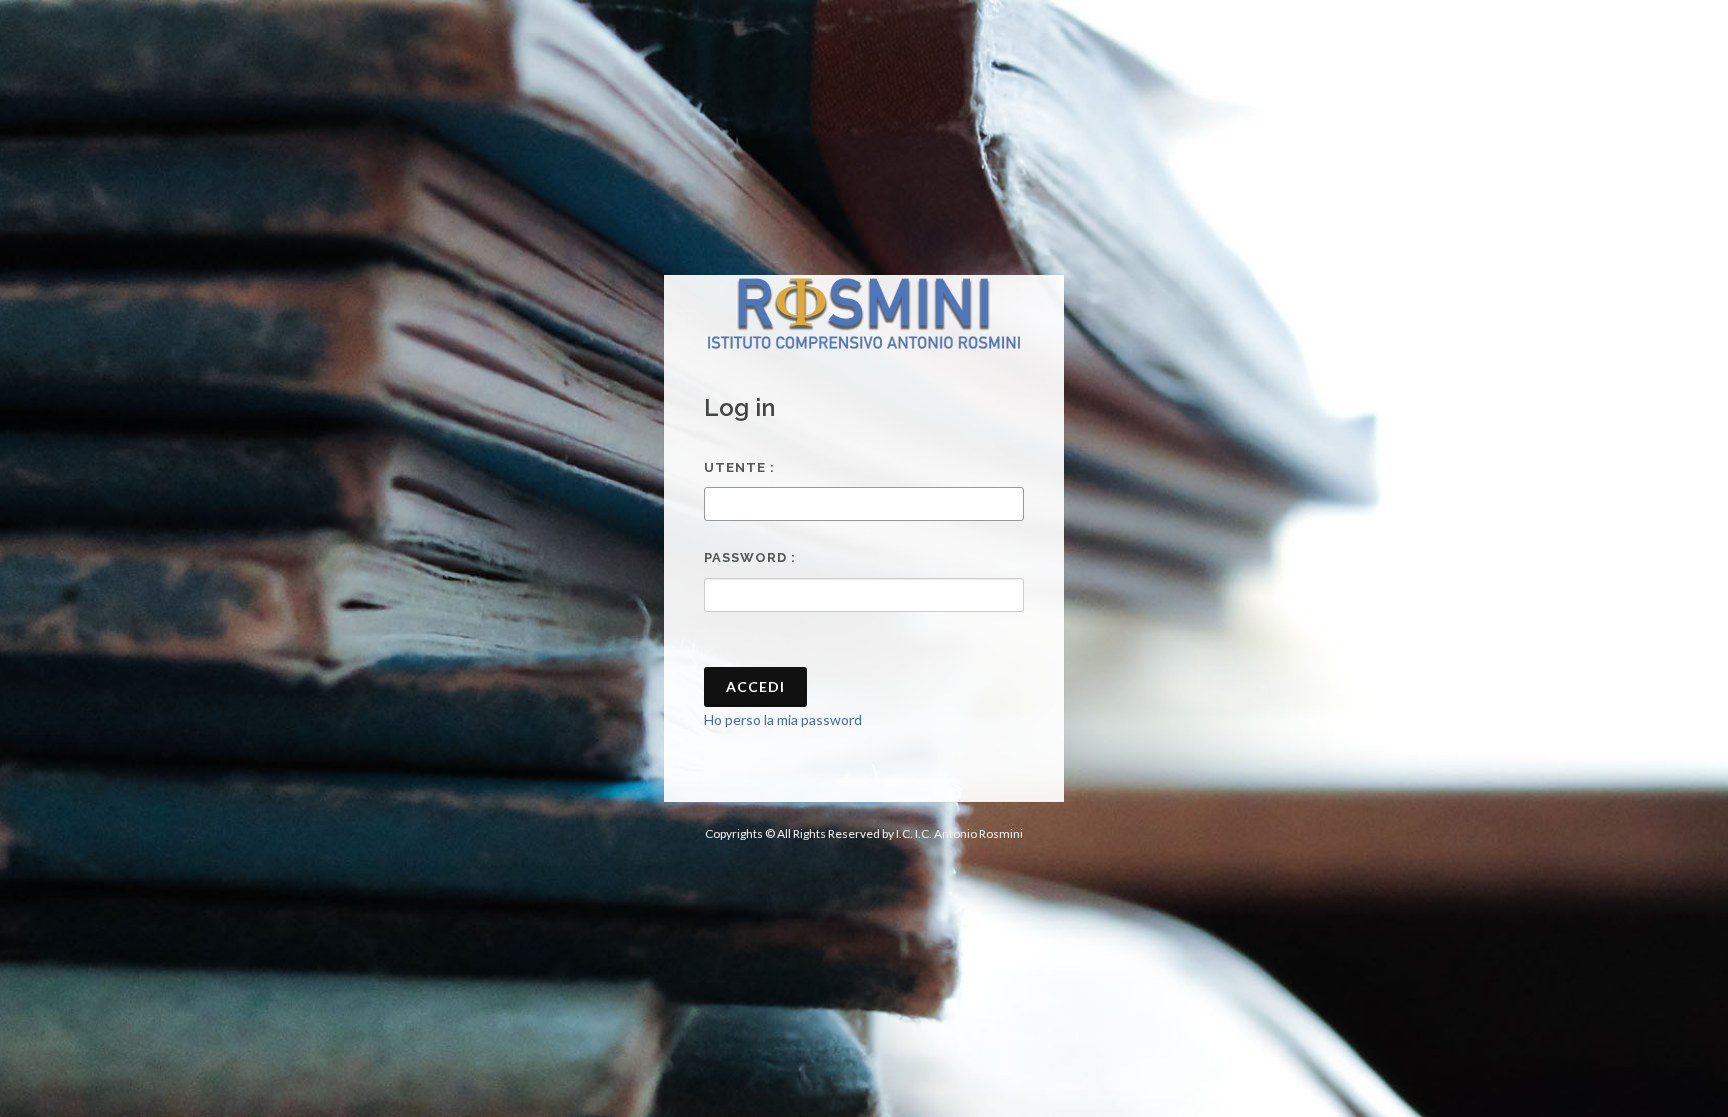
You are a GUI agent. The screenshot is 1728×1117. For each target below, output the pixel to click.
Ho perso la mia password (783, 719)
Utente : (739, 467)
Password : (750, 557)
